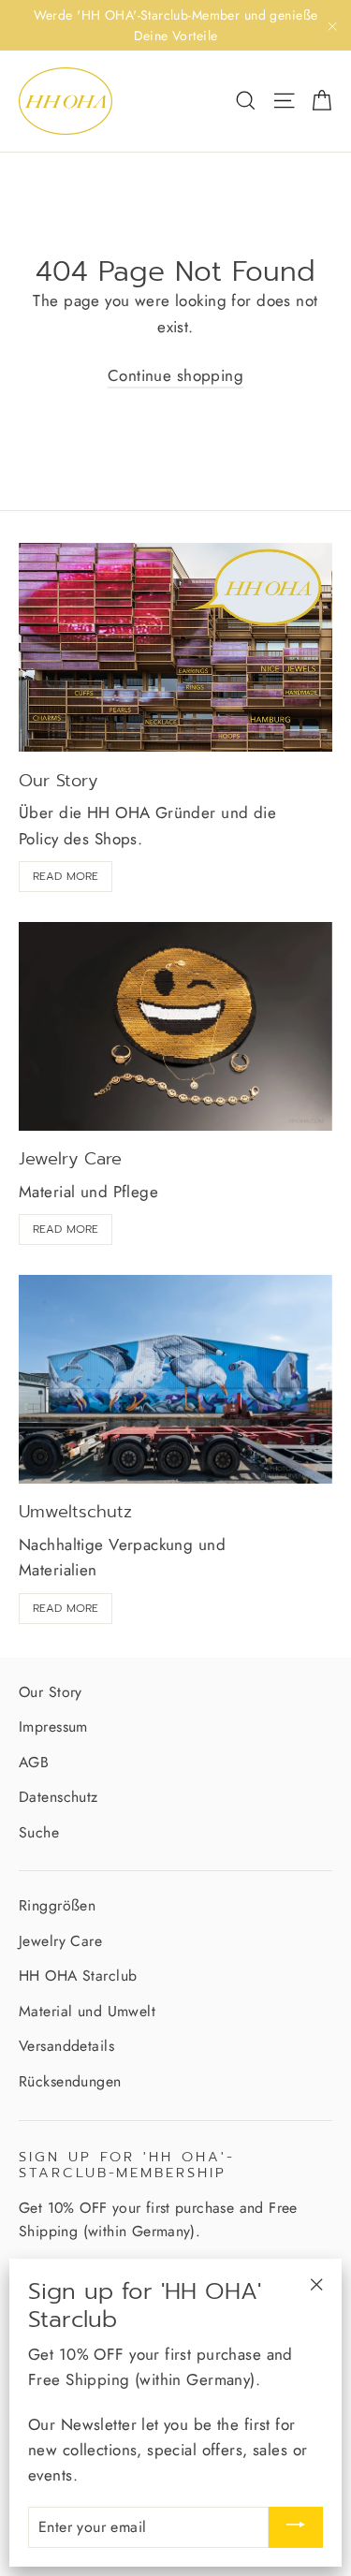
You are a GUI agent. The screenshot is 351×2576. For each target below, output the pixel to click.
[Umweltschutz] (175, 1379)
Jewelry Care (60, 1941)
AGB (34, 1762)
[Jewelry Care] (175, 1026)
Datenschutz (58, 1797)
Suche (39, 1832)
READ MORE (66, 876)
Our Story (51, 1692)
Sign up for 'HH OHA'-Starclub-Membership (127, 2164)
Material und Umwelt (87, 2011)
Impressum (53, 1727)
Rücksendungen (70, 2081)
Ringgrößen (57, 1905)
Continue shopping (175, 375)
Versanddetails (66, 2046)
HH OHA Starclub (78, 1976)
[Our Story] (175, 648)
